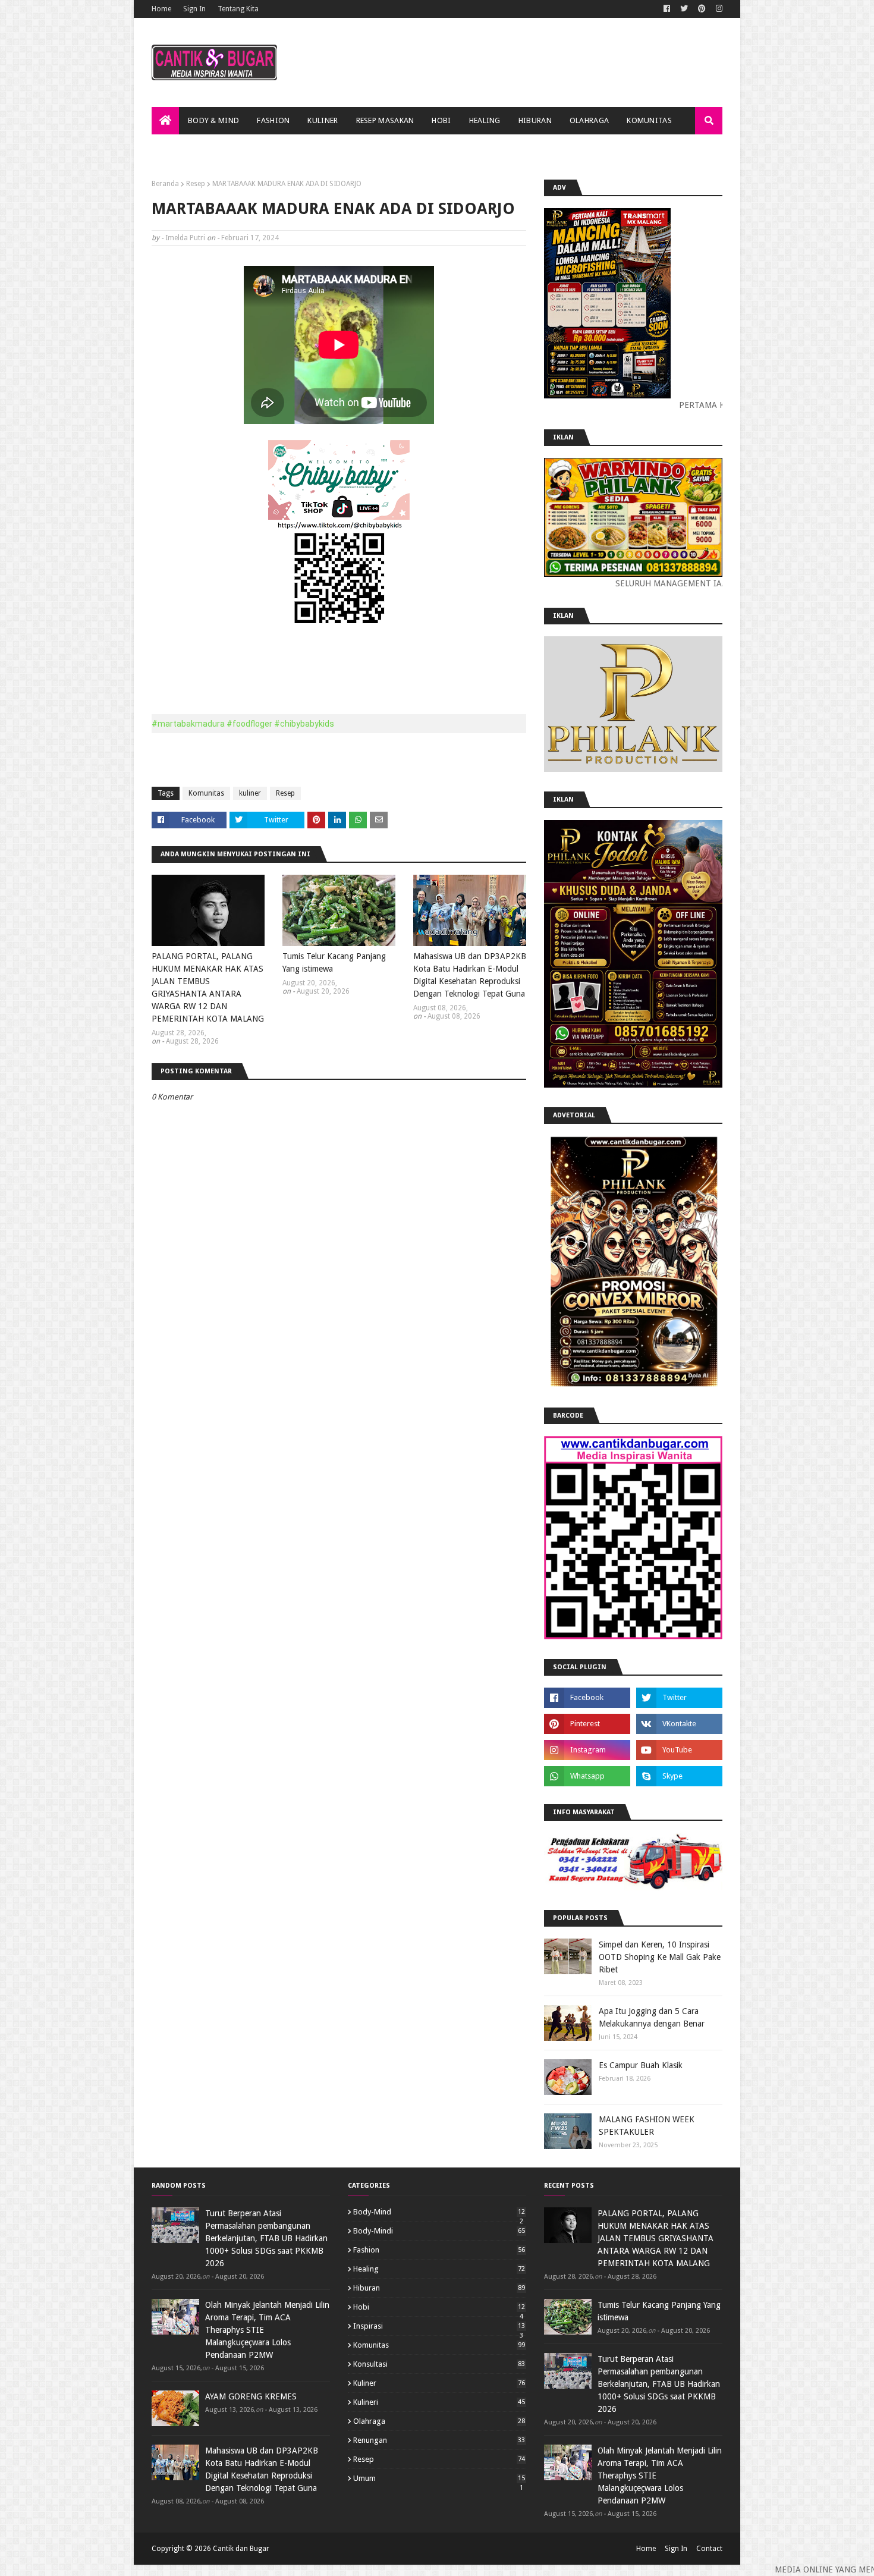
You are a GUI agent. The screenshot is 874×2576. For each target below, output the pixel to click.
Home (161, 9)
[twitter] (684, 9)
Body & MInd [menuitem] (213, 120)
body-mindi (439, 2231)
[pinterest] (702, 9)
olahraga (439, 2421)
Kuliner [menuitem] (323, 120)
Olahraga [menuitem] (589, 120)
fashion (439, 2250)
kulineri (439, 2402)
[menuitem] (165, 121)
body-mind (439, 2212)
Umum (439, 2478)
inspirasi (439, 2326)
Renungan (439, 2440)
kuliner (250, 793)
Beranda (165, 184)
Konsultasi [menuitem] (183, 148)
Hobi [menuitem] (441, 120)
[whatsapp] (587, 1776)
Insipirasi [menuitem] (244, 148)
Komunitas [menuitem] (649, 120)
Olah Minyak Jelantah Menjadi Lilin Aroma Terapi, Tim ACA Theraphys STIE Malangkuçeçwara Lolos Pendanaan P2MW (267, 2330)
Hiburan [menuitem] (535, 120)
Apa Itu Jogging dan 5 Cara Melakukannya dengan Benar (652, 2017)
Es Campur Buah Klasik (641, 2065)
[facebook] (667, 9)
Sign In (194, 9)
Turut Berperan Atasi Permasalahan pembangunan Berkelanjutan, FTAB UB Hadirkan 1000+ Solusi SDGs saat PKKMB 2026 (266, 2238)
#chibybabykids (304, 724)
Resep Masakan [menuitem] (385, 120)
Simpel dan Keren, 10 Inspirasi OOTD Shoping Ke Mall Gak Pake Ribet (660, 1957)
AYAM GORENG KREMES (251, 2396)
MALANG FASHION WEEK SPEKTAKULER (647, 2126)
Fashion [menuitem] (273, 120)
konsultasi (439, 2364)
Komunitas (206, 793)
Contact (709, 2549)
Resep (196, 184)
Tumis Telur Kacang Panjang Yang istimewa (334, 962)
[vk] (679, 1724)
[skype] (679, 1776)
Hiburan (439, 2288)
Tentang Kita (238, 9)
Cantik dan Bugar (241, 2549)
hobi (439, 2307)
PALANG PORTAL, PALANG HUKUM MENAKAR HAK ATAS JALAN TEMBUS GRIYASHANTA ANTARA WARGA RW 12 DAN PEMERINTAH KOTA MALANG (208, 987)
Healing (439, 2269)
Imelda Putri (185, 238)
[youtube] (679, 1750)
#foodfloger (249, 724)
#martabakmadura (188, 724)
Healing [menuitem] (485, 120)
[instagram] (718, 9)
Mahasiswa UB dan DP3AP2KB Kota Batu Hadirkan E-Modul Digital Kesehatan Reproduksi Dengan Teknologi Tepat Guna (470, 975)
